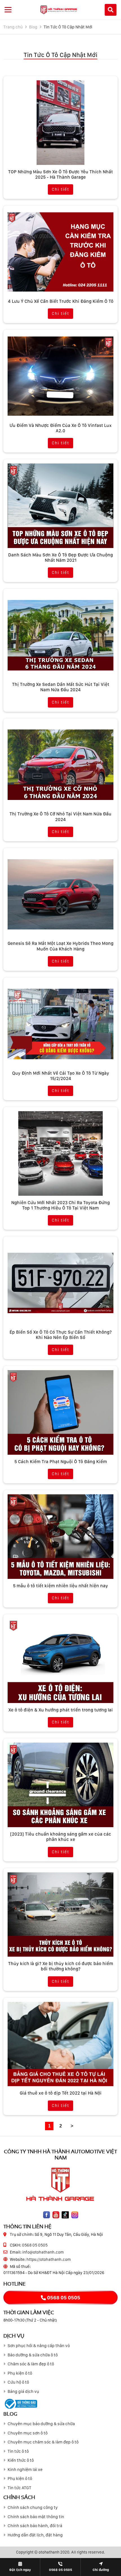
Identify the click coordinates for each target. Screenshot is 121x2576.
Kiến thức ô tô (21, 2460)
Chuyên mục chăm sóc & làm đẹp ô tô (43, 2442)
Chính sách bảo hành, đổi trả (35, 2526)
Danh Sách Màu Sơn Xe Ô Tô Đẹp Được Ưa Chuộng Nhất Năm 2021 (60, 558)
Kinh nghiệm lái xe (25, 2470)
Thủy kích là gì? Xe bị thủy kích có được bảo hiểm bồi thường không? (61, 1966)
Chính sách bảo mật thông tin (36, 2517)
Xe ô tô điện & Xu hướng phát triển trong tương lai (61, 1710)
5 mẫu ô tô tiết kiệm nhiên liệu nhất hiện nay (60, 1586)
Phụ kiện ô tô (20, 2373)
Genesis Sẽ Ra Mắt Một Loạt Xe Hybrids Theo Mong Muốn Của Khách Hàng (60, 946)
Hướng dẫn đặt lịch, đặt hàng (35, 2535)
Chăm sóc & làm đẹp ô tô (31, 2364)
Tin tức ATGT (19, 2488)
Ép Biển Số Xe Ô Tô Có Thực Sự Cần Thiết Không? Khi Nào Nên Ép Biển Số (61, 1335)
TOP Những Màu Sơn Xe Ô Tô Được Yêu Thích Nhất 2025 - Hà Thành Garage (60, 174)
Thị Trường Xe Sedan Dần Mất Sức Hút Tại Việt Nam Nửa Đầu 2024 (61, 687)
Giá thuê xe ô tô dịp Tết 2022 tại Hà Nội (61, 2093)
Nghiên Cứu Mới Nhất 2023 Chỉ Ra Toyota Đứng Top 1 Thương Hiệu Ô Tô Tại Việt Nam (60, 1205)
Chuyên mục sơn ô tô (28, 2433)
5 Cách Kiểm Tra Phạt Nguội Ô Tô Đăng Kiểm (61, 1462)
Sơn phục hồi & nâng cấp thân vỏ (39, 2346)
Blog (33, 27)
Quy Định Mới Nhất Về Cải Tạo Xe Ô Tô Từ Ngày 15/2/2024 (61, 1076)
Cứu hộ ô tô (18, 2382)
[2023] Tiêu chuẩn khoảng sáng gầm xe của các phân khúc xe (61, 1837)
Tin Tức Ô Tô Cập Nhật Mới (68, 27)
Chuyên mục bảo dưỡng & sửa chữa (41, 2424)
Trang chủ (13, 27)
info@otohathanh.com (43, 2252)
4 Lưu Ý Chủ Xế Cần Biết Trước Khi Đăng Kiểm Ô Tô (61, 301)
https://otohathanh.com (49, 2259)
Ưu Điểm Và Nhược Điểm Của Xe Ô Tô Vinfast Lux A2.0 (61, 428)
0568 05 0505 (35, 2245)
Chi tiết (60, 189)
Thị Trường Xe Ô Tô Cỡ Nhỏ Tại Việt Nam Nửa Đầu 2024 (60, 817)
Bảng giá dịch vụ (23, 2391)
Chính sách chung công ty (33, 2507)
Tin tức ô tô (18, 2451)
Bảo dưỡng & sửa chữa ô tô (33, 2355)
